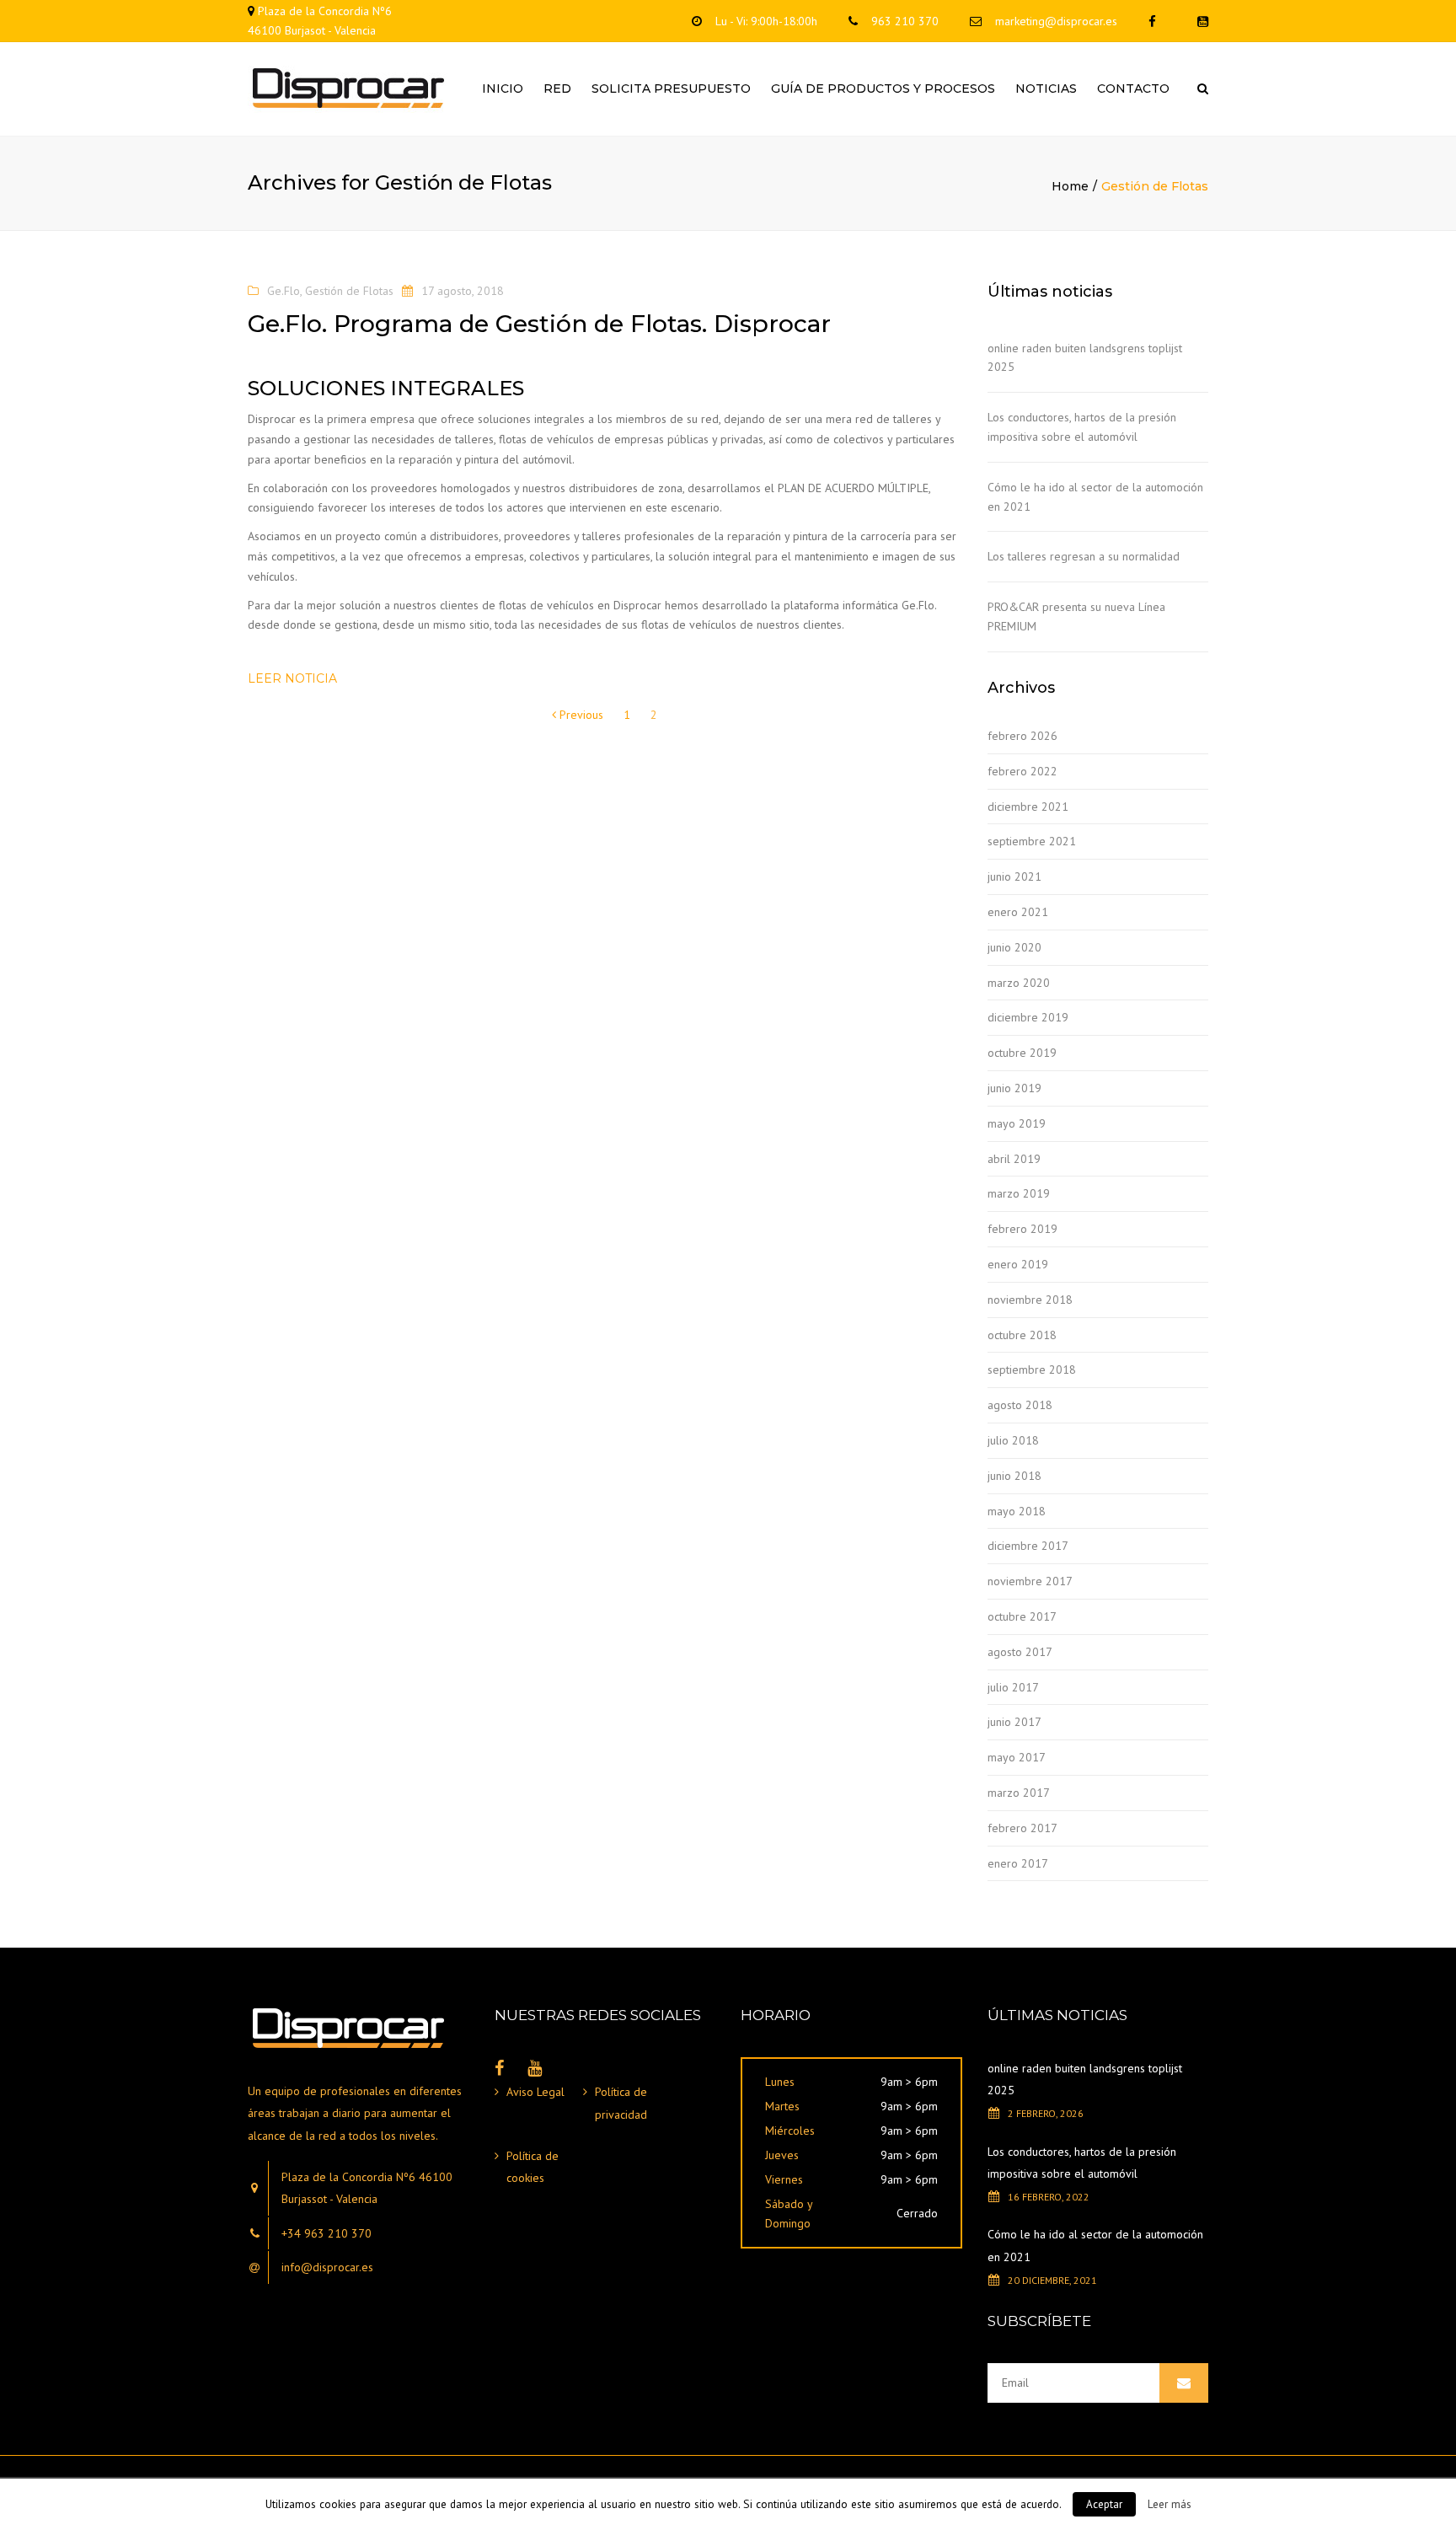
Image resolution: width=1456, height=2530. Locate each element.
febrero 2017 (1022, 1828)
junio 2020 (1014, 947)
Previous (580, 715)
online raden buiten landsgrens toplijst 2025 (1085, 358)
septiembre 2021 (1032, 841)
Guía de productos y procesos (883, 88)
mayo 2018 (1017, 1511)
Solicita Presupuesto (671, 88)
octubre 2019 (1022, 1053)
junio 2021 (1014, 876)
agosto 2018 (1020, 1405)
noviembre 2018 (1030, 1300)
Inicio (503, 88)
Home (1070, 186)
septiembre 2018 (1032, 1370)
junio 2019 (1014, 1088)
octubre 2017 (1022, 1616)
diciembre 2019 (1028, 1017)
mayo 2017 (1017, 1757)
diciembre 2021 (1028, 807)
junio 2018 (1014, 1476)
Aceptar (1104, 2504)
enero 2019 (1018, 1264)
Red (557, 88)
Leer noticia (292, 678)
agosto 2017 (1020, 1652)
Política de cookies (533, 2167)
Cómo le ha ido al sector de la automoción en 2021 (1095, 497)
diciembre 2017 (1028, 1546)
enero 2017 (1018, 1863)
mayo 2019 (1017, 1123)
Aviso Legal (535, 2092)
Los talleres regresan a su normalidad (1084, 556)
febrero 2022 (1022, 771)
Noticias (1046, 88)
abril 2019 (1014, 1159)
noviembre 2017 (1030, 1581)
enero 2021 (1018, 912)
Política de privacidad (621, 2103)
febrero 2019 (1022, 1229)
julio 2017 (1013, 1687)
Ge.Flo (284, 291)
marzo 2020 (1019, 983)
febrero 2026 (1022, 736)
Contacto (1133, 88)
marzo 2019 (1019, 1193)
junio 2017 (1014, 1722)
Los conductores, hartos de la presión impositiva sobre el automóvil (1082, 427)
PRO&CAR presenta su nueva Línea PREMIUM (1076, 616)
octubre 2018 (1022, 1335)
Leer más (1170, 2504)
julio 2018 (1013, 1440)
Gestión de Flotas (349, 291)
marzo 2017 (1019, 1793)
